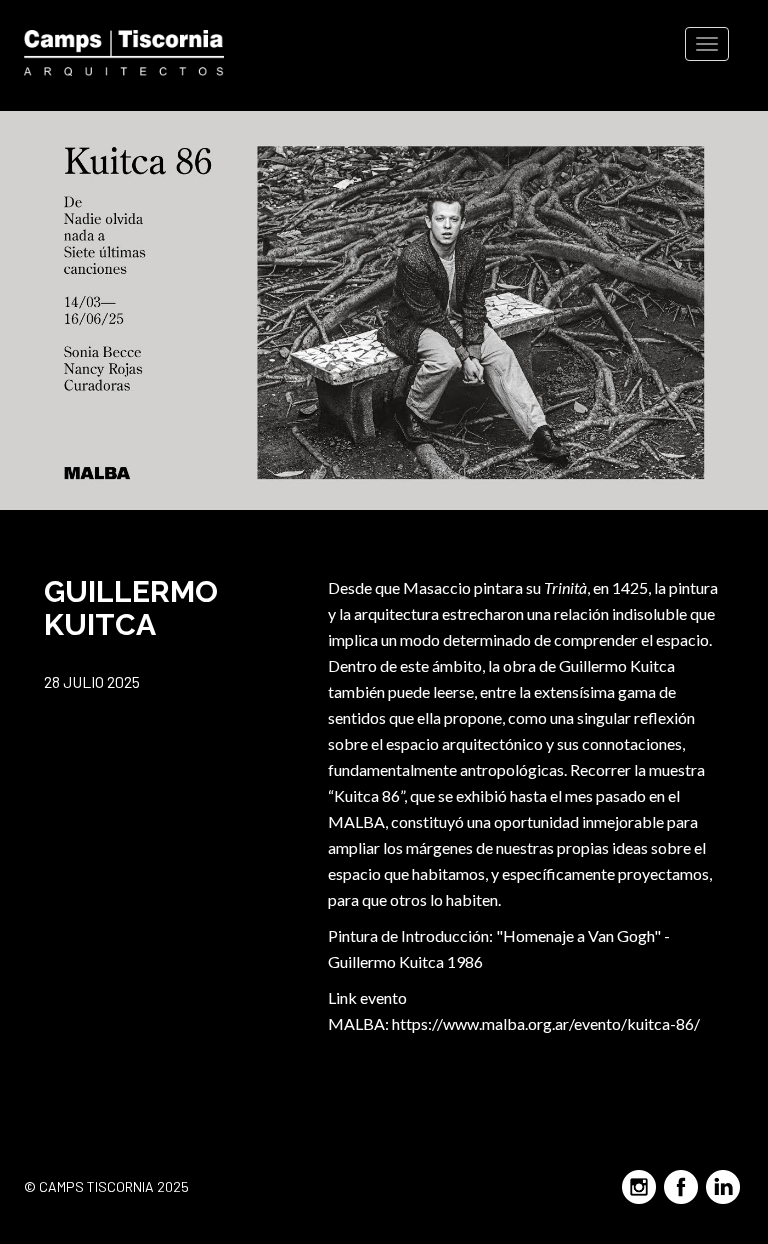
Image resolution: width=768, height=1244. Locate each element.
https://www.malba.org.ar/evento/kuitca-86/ (546, 1023)
